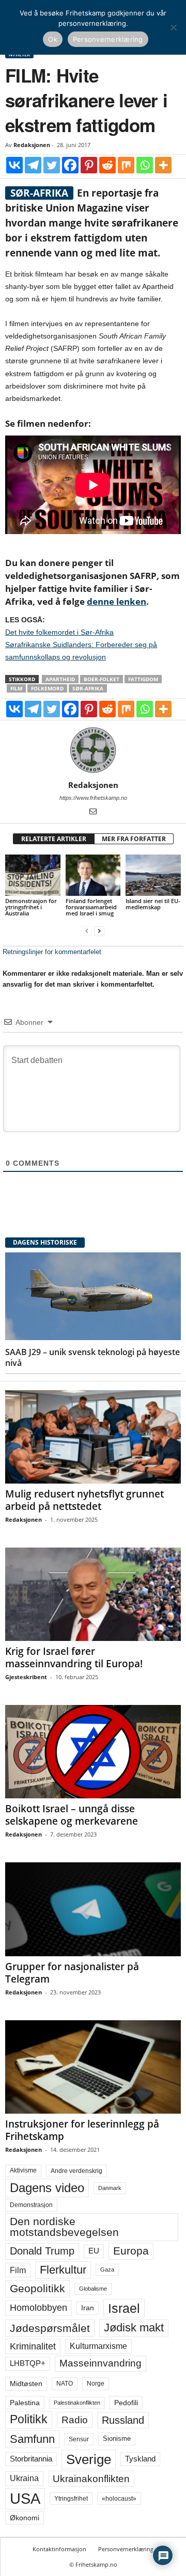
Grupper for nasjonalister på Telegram (72, 1973)
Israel (124, 2308)
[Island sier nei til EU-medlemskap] (153, 875)
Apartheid (60, 679)
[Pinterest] (89, 165)
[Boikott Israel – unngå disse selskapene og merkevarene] (93, 1752)
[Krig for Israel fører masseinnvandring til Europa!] (93, 1594)
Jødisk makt (134, 2328)
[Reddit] (107, 165)
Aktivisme (23, 2170)
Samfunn (32, 2439)
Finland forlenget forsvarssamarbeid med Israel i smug (91, 907)
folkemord (47, 688)
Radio (75, 2420)
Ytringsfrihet (71, 2498)
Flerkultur (63, 2270)
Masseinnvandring (100, 2363)
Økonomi (25, 2518)
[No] (173, 27)
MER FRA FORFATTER (134, 839)
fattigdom (143, 679)
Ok (53, 39)
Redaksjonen (32, 145)
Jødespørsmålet (50, 2328)
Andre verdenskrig (76, 2171)
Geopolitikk (37, 2288)
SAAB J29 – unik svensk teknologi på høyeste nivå (92, 1357)
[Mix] (126, 165)
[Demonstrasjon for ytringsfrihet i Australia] (33, 875)
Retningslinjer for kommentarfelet (52, 952)
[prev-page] (87, 931)
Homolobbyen (38, 2308)
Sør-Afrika (88, 688)
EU (94, 2251)
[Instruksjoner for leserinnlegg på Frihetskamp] (93, 2067)
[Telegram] (33, 165)
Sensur (79, 2439)
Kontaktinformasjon (59, 2549)
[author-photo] (93, 750)
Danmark (110, 2188)
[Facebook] (70, 165)
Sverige (89, 2459)
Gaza (107, 2269)
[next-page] (99, 931)
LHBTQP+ (28, 2363)
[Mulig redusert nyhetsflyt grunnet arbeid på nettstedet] (93, 1437)
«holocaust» (119, 2499)
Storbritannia (31, 2459)
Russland (123, 2420)
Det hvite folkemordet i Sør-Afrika (59, 632)
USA (25, 2499)
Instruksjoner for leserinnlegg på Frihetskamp (82, 2130)
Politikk (29, 2419)
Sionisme (117, 2439)
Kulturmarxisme (98, 2346)
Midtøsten (26, 2384)
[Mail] (93, 812)
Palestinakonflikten (77, 2403)
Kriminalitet (33, 2346)
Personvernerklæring (126, 2549)
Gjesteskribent (26, 1677)
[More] (163, 165)
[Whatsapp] (145, 165)
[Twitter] (52, 165)
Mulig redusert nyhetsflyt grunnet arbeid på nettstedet (84, 1500)
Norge (96, 2384)
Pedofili (126, 2403)
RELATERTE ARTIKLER (54, 839)
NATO (65, 2384)
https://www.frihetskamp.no (93, 798)
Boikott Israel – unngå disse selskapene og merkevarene (72, 1815)
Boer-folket (102, 679)
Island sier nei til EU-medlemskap (153, 904)
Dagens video (47, 2188)
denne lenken (117, 601)
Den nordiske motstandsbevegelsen (64, 2227)
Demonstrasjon (31, 2205)
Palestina (25, 2403)
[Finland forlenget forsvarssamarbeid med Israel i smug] (93, 875)
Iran (88, 2308)
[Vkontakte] (14, 165)
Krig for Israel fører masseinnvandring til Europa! (74, 1657)
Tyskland (140, 2459)
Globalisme (93, 2289)
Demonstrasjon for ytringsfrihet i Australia (31, 907)
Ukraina (24, 2478)
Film (16, 688)
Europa (131, 2251)
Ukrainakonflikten (91, 2479)
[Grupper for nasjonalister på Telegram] (93, 1909)
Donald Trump (42, 2251)
